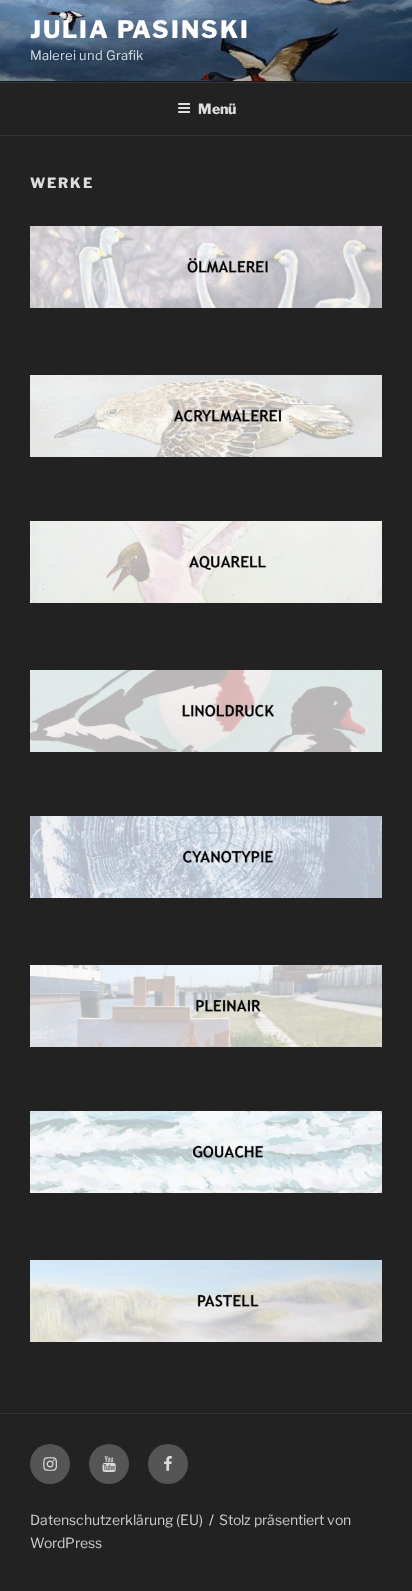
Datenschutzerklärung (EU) (116, 1519)
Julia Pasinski (140, 29)
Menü (217, 108)
